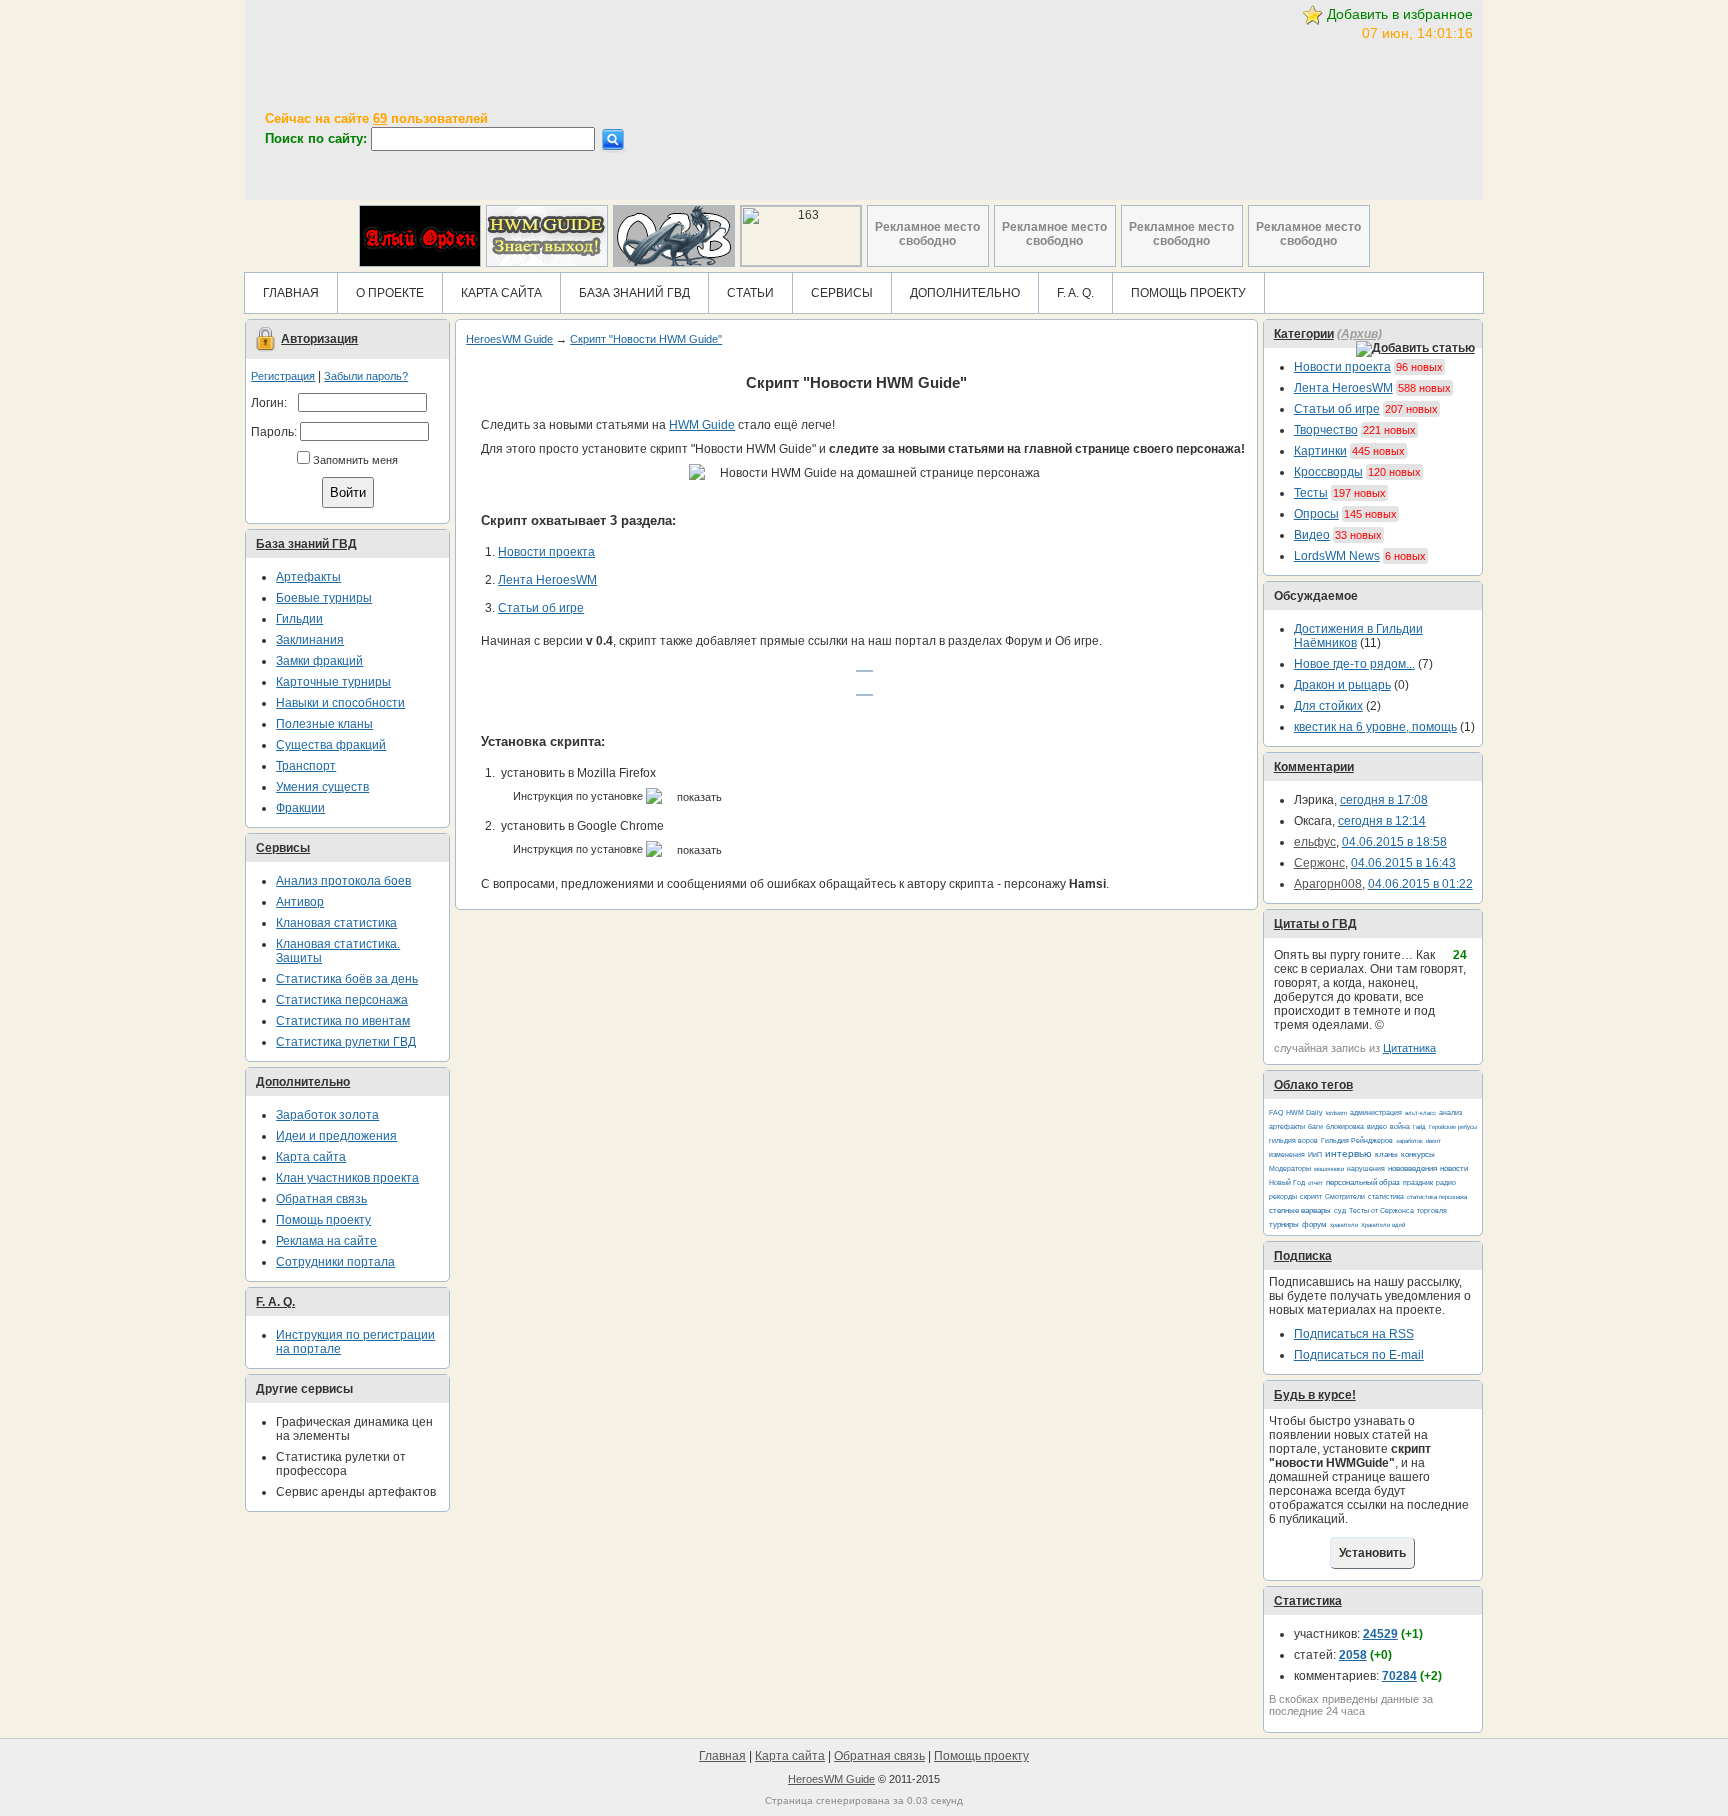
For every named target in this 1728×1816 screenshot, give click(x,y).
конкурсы (1418, 1154)
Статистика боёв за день (347, 979)
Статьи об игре (1337, 409)
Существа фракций (331, 745)
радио (1446, 1182)
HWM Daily (1304, 1112)
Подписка (1303, 1256)
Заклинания (310, 640)
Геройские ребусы (1453, 1127)
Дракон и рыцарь (1342, 685)
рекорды (1283, 1196)
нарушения (1366, 1168)
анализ (1450, 1112)
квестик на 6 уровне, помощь (1375, 727)
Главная (291, 293)
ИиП (1315, 1154)
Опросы (1316, 514)
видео (1377, 1126)
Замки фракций (319, 661)
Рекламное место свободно (927, 234)
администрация (1376, 1112)
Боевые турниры (324, 598)
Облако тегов (1313, 1085)
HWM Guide (702, 425)
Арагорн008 (1328, 884)
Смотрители (1345, 1196)
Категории (1304, 334)
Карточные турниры (333, 682)
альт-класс (1420, 1113)
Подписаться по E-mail (1359, 1355)
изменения (1287, 1154)
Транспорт (306, 766)
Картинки (1320, 451)
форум (1314, 1224)
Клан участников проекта (347, 1178)
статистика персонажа (1437, 1197)
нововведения (1412, 1168)
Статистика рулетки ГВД (346, 1042)
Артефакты (308, 577)
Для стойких (1328, 706)
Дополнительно (965, 293)
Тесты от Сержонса (1381, 1210)
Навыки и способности (340, 703)
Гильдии (299, 619)
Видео (1312, 535)
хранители (1344, 1225)
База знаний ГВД (634, 293)
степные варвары (1300, 1210)
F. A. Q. (1075, 293)
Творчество (1326, 430)
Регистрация (283, 376)
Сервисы (842, 293)
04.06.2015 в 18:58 (1394, 842)
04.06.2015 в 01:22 (1420, 884)
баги (1315, 1126)
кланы (1386, 1154)
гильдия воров (1293, 1140)
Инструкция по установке (579, 796)
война (1400, 1126)
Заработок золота (327, 1115)
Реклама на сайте (326, 1241)
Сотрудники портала (335, 1262)
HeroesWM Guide (509, 339)
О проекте (390, 293)
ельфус (1315, 842)
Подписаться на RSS (1354, 1334)
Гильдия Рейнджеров (1357, 1140)
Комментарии (1314, 767)
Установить (1372, 1553)
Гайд (1419, 1127)
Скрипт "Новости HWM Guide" (646, 339)
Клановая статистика (336, 923)
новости (1454, 1168)
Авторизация (319, 339)
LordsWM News (1337, 556)
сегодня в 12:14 (1382, 821)
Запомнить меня (355, 460)
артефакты (1287, 1126)
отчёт (1315, 1183)
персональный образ (1363, 1182)
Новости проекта (1342, 367)
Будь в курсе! (1315, 1395)
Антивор (300, 902)
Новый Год (1287, 1182)
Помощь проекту (1188, 293)
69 (380, 118)
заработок (1409, 1141)
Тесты (1311, 493)
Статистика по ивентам (343, 1021)
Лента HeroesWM (1343, 388)
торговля (1432, 1210)
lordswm (1336, 1113)
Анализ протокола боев (343, 881)
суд (1340, 1210)
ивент (1433, 1141)
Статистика (1308, 1601)
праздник (1418, 1182)
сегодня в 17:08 (1384, 800)
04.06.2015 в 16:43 (1403, 863)
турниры (1284, 1224)
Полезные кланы (324, 724)
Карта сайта (501, 293)
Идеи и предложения (336, 1136)
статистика (1386, 1196)
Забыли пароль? (366, 376)
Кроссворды (1328, 472)
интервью (1348, 1153)
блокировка (1345, 1126)
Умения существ (322, 787)
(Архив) (1359, 334)
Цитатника (1409, 1048)
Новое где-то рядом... (1354, 664)
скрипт (1311, 1196)
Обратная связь (321, 1199)
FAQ (1276, 1112)
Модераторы (1290, 1168)
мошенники (1329, 1169)
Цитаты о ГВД (1315, 924)
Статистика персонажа (342, 1000)
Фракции (300, 808)
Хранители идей (1383, 1225)
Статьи (750, 293)
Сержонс (1319, 863)
